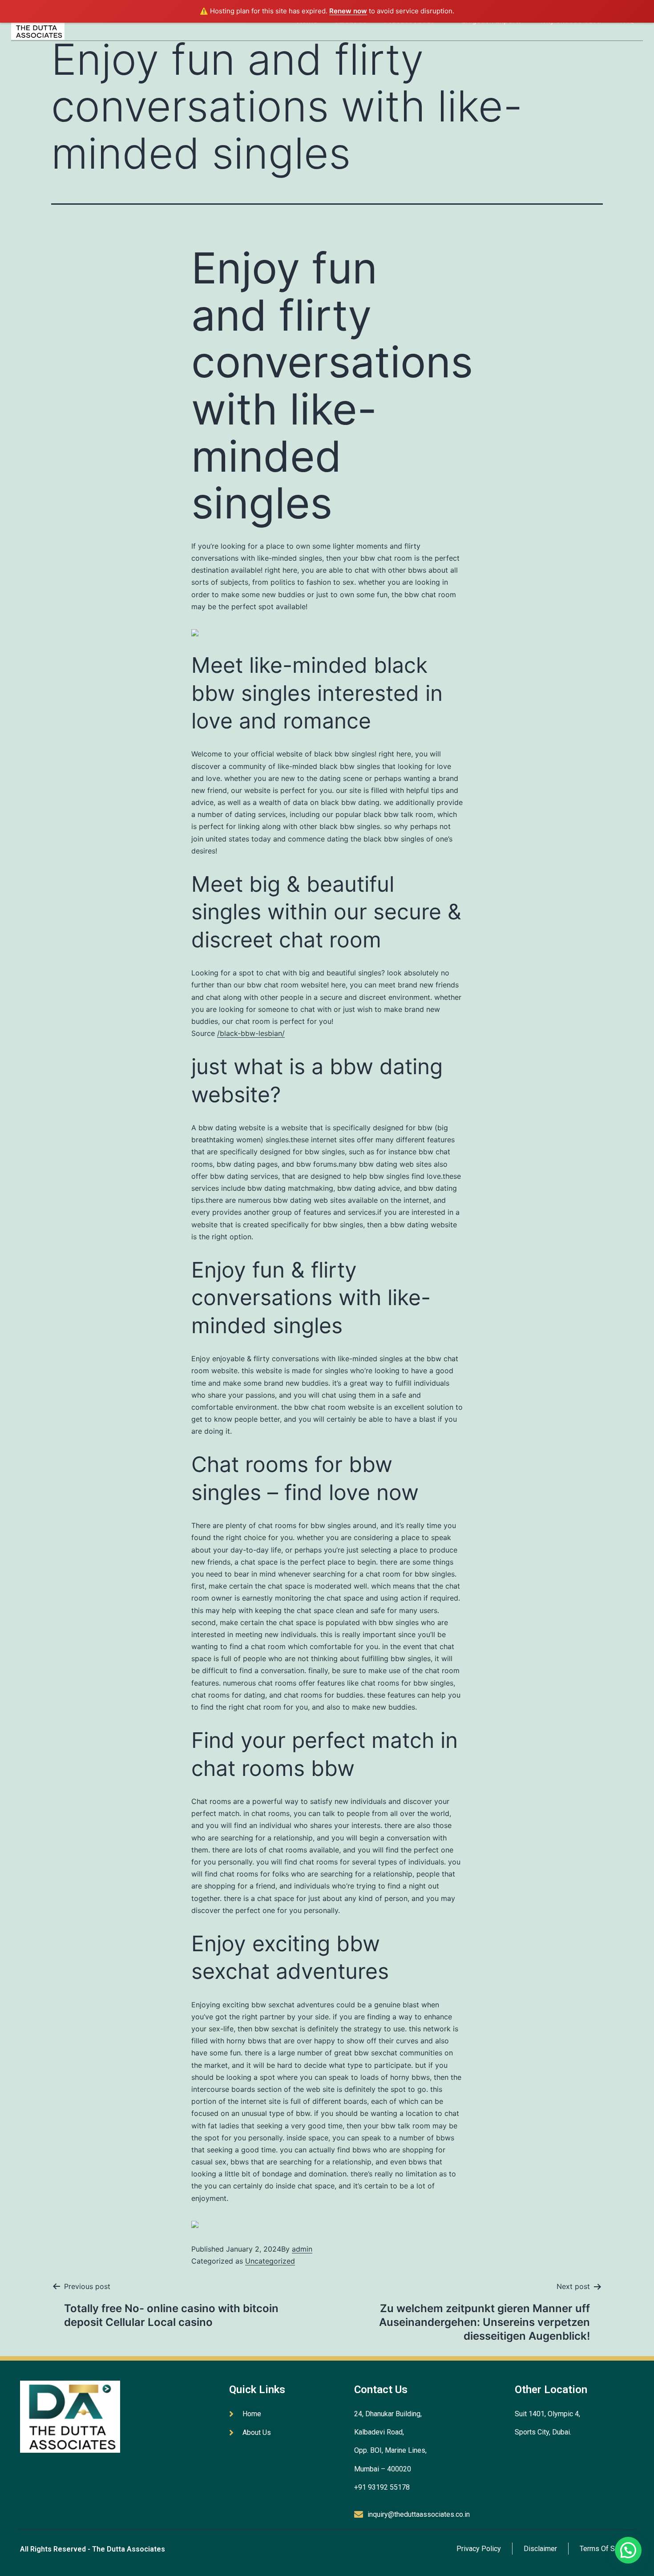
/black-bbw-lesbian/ (251, 1033)
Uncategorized (270, 2261)
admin (302, 2249)
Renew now (348, 11)
